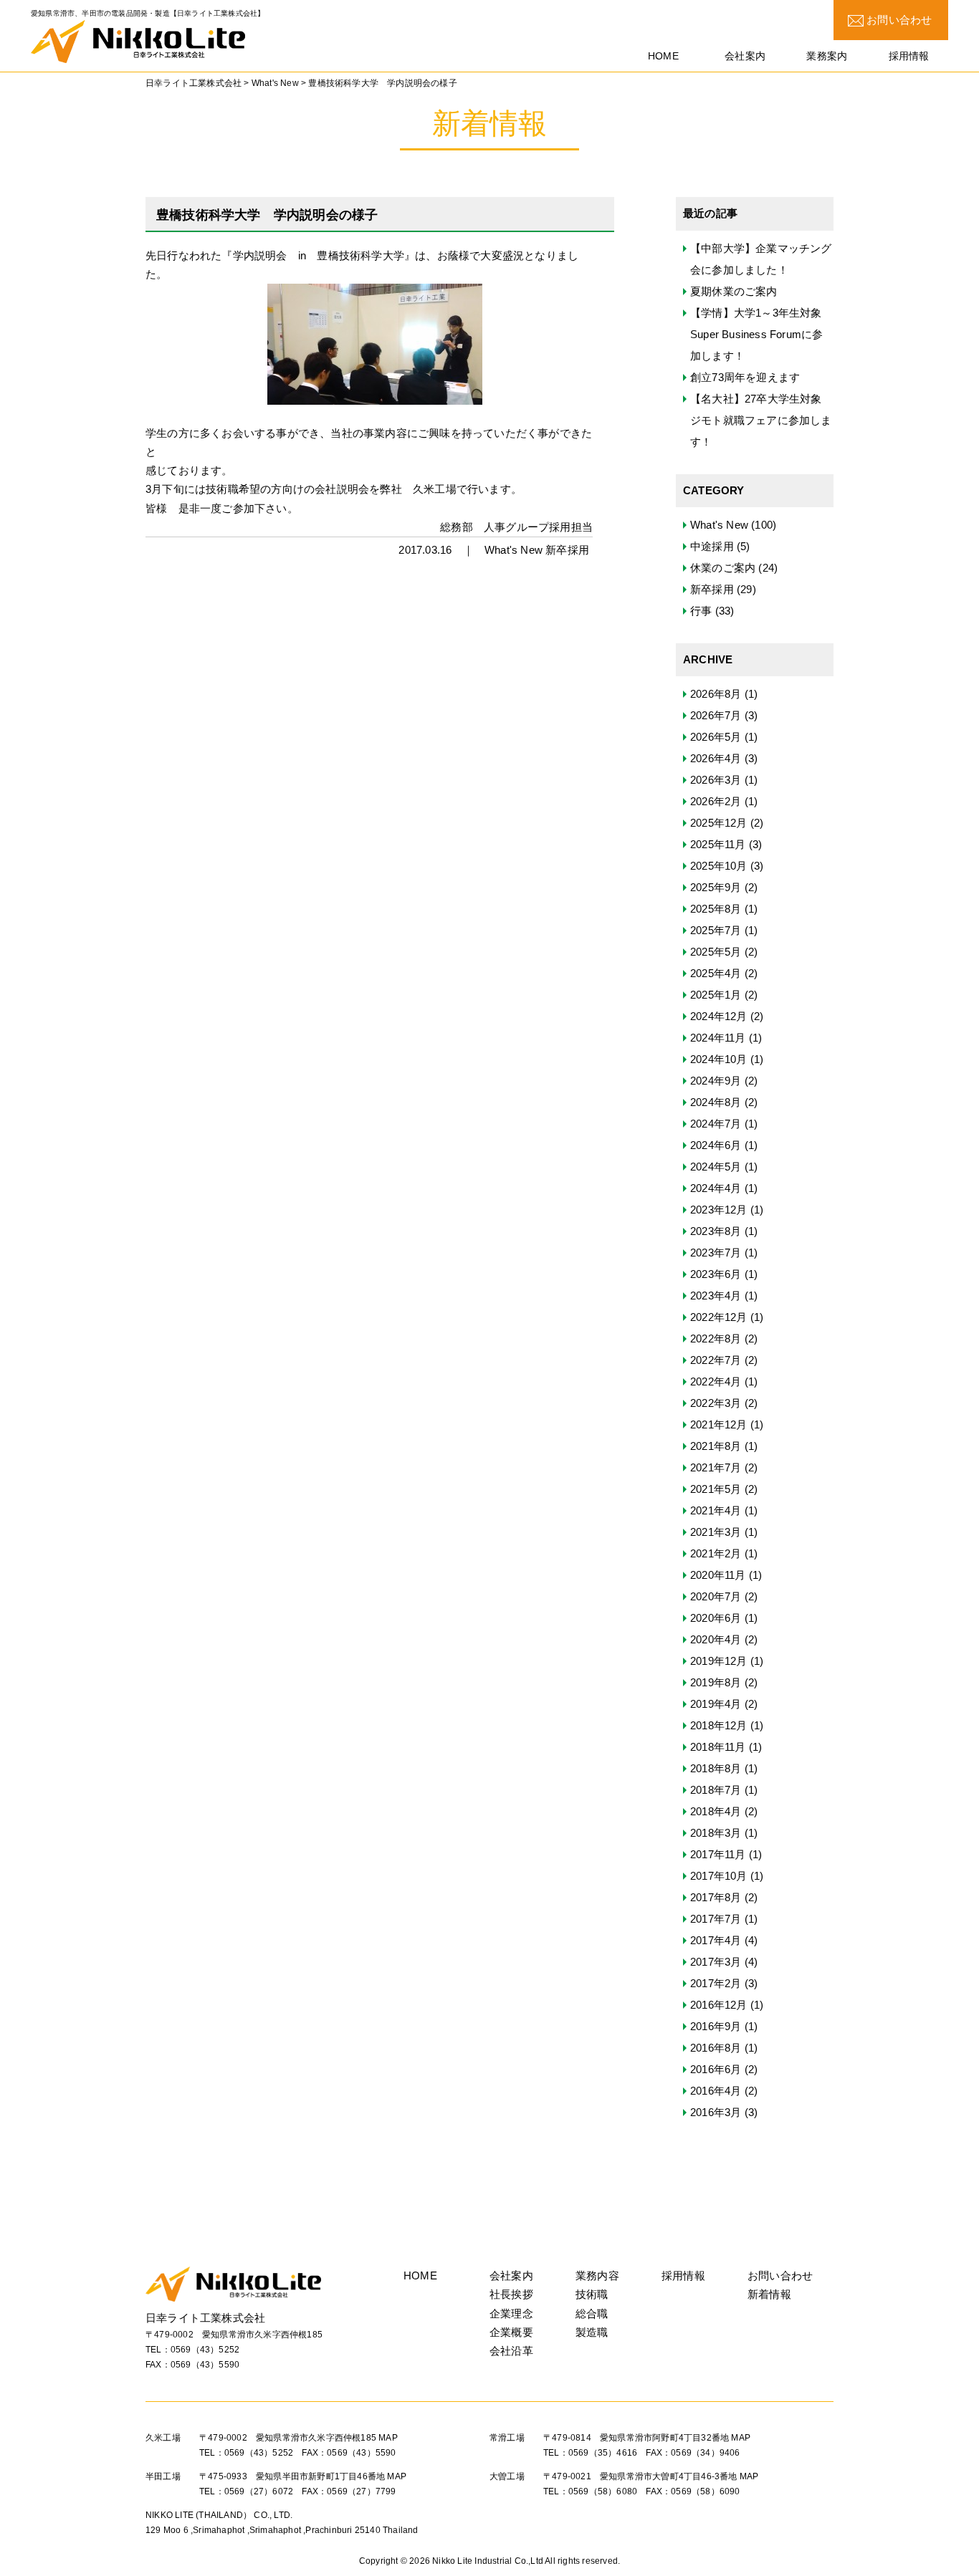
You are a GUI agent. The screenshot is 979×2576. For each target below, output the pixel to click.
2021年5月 (716, 1489)
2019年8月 (716, 1682)
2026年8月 (716, 694)
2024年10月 (719, 1059)
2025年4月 (716, 973)
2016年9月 (716, 2026)
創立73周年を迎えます (745, 377)
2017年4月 (716, 1940)
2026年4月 (716, 758)
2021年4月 (716, 1510)
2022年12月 (719, 1317)
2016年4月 (716, 2091)
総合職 (592, 2313)
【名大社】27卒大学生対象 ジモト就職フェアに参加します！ (761, 420)
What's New (514, 550)
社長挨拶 (511, 2294)
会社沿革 (511, 2351)
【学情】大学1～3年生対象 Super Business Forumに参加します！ (756, 334)
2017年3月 (716, 1962)
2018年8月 (716, 1768)
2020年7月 (716, 1596)
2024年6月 (716, 1145)
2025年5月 (716, 952)
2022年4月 (716, 1381)
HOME (420, 2275)
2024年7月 (716, 1124)
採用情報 (683, 2275)
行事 (701, 611)
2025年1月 (716, 995)
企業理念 (511, 2313)
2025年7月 (716, 930)
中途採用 (712, 546)
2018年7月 (716, 1790)
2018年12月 (719, 1725)
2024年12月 (719, 1016)
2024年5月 (716, 1167)
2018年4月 (716, 1811)
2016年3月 (716, 2112)
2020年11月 (718, 1575)
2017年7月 (716, 1919)
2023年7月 (716, 1253)
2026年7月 (716, 715)
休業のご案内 (723, 568)
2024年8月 (716, 1102)
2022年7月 (716, 1360)
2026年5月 (716, 737)
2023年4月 (716, 1296)
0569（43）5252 (205, 2350)
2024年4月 (716, 1188)
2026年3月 (716, 780)
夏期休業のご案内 (734, 291)
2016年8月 (716, 2048)
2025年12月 (719, 823)
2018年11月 (718, 1747)
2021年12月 (719, 1424)
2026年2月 (716, 801)
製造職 (592, 2332)
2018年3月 (716, 1833)
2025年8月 (716, 909)
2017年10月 (719, 1876)
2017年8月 (716, 1897)
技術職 (592, 2294)
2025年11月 (718, 844)
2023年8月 (716, 1231)
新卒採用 (567, 550)
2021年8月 (716, 1446)
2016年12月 (719, 2005)
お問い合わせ (898, 20)
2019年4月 (716, 1704)
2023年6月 (716, 1274)
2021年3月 (716, 1532)
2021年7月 (716, 1467)
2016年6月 (716, 2069)
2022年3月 (716, 1403)
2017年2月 (716, 1983)
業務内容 (597, 2275)
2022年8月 (716, 1339)
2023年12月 (719, 1210)
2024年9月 (716, 1081)
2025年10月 (719, 866)
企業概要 (511, 2332)
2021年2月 (716, 1553)
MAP (388, 2438)
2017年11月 (718, 1854)
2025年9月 (716, 887)
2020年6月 (716, 1618)
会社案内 (511, 2275)
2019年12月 (719, 1661)
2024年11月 (718, 1038)
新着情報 (769, 2294)
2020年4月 (716, 1639)
